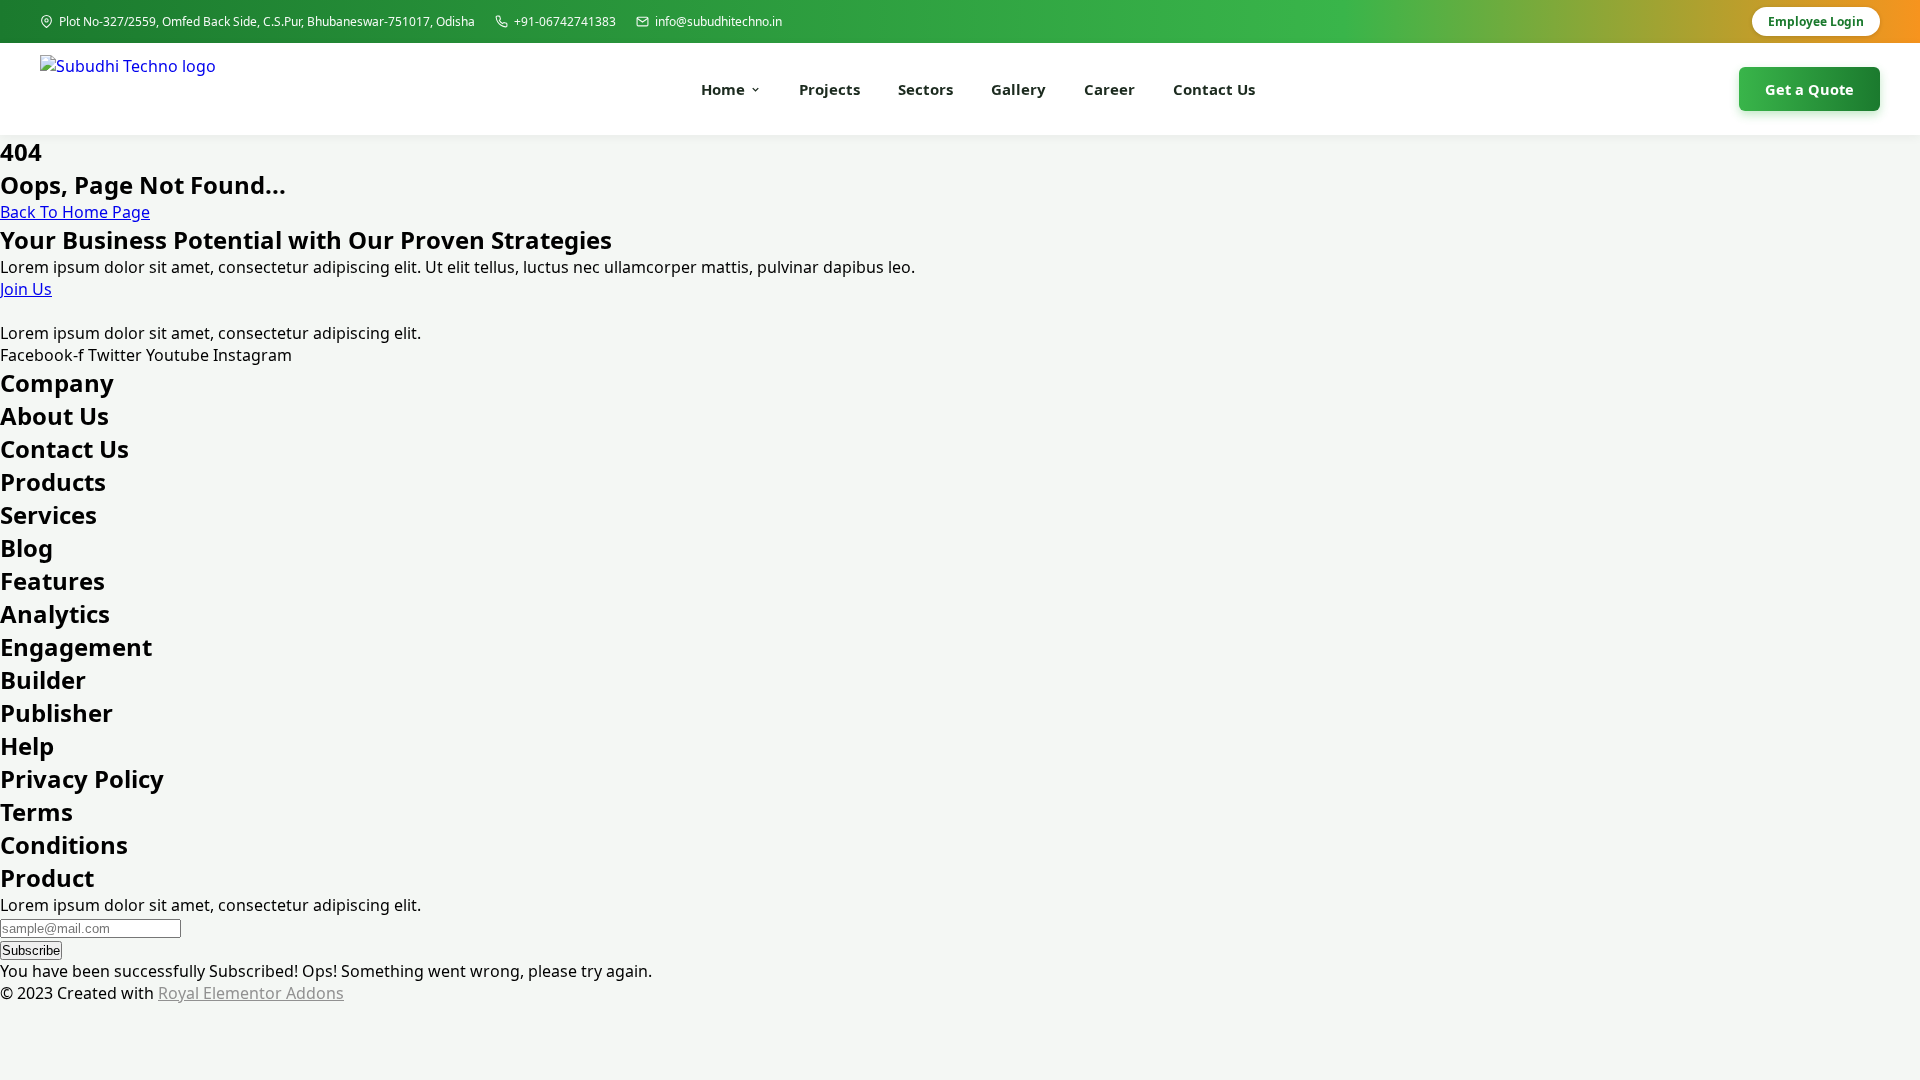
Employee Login (1816, 21)
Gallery (1018, 89)
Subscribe (31, 950)
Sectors (925, 89)
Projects (829, 89)
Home (723, 89)
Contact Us (1214, 89)
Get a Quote (1809, 89)
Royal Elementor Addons (251, 993)
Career (1109, 89)
